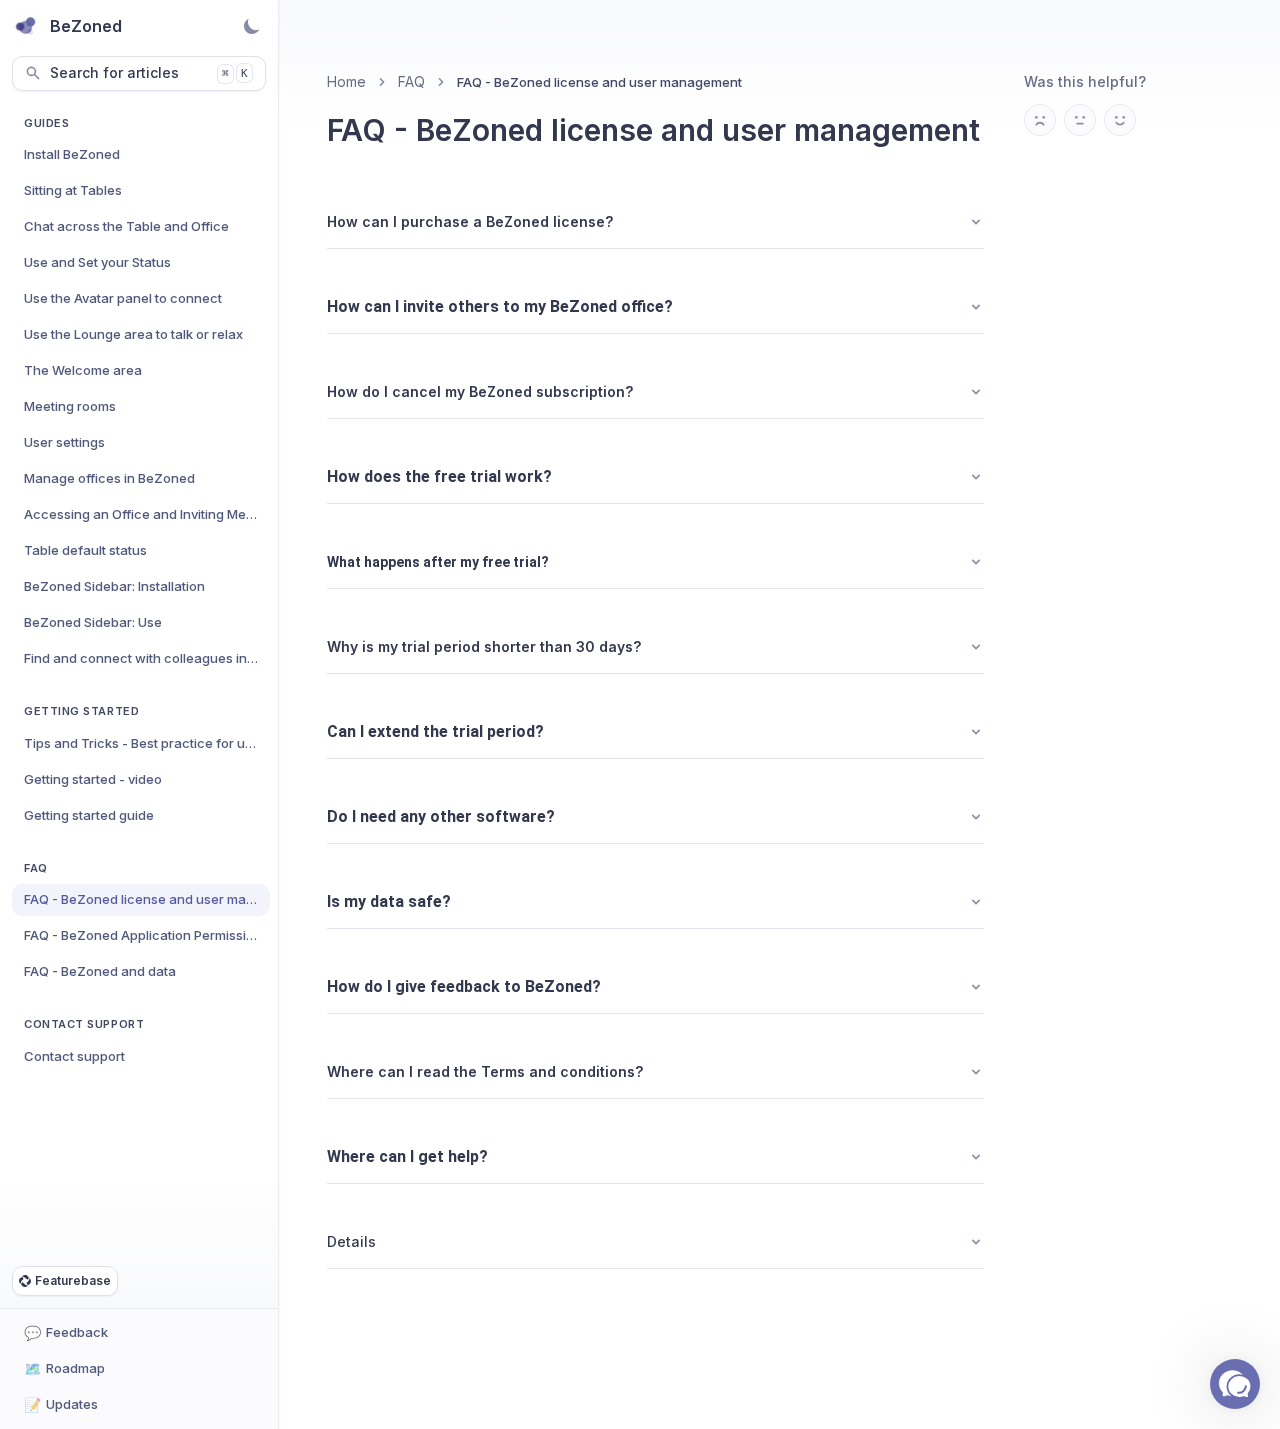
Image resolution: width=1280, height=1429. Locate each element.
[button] (1235, 1384)
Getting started (81, 711)
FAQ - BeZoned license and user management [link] (599, 82)
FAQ (36, 868)
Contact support (84, 1024)
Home (346, 81)
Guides (46, 123)
